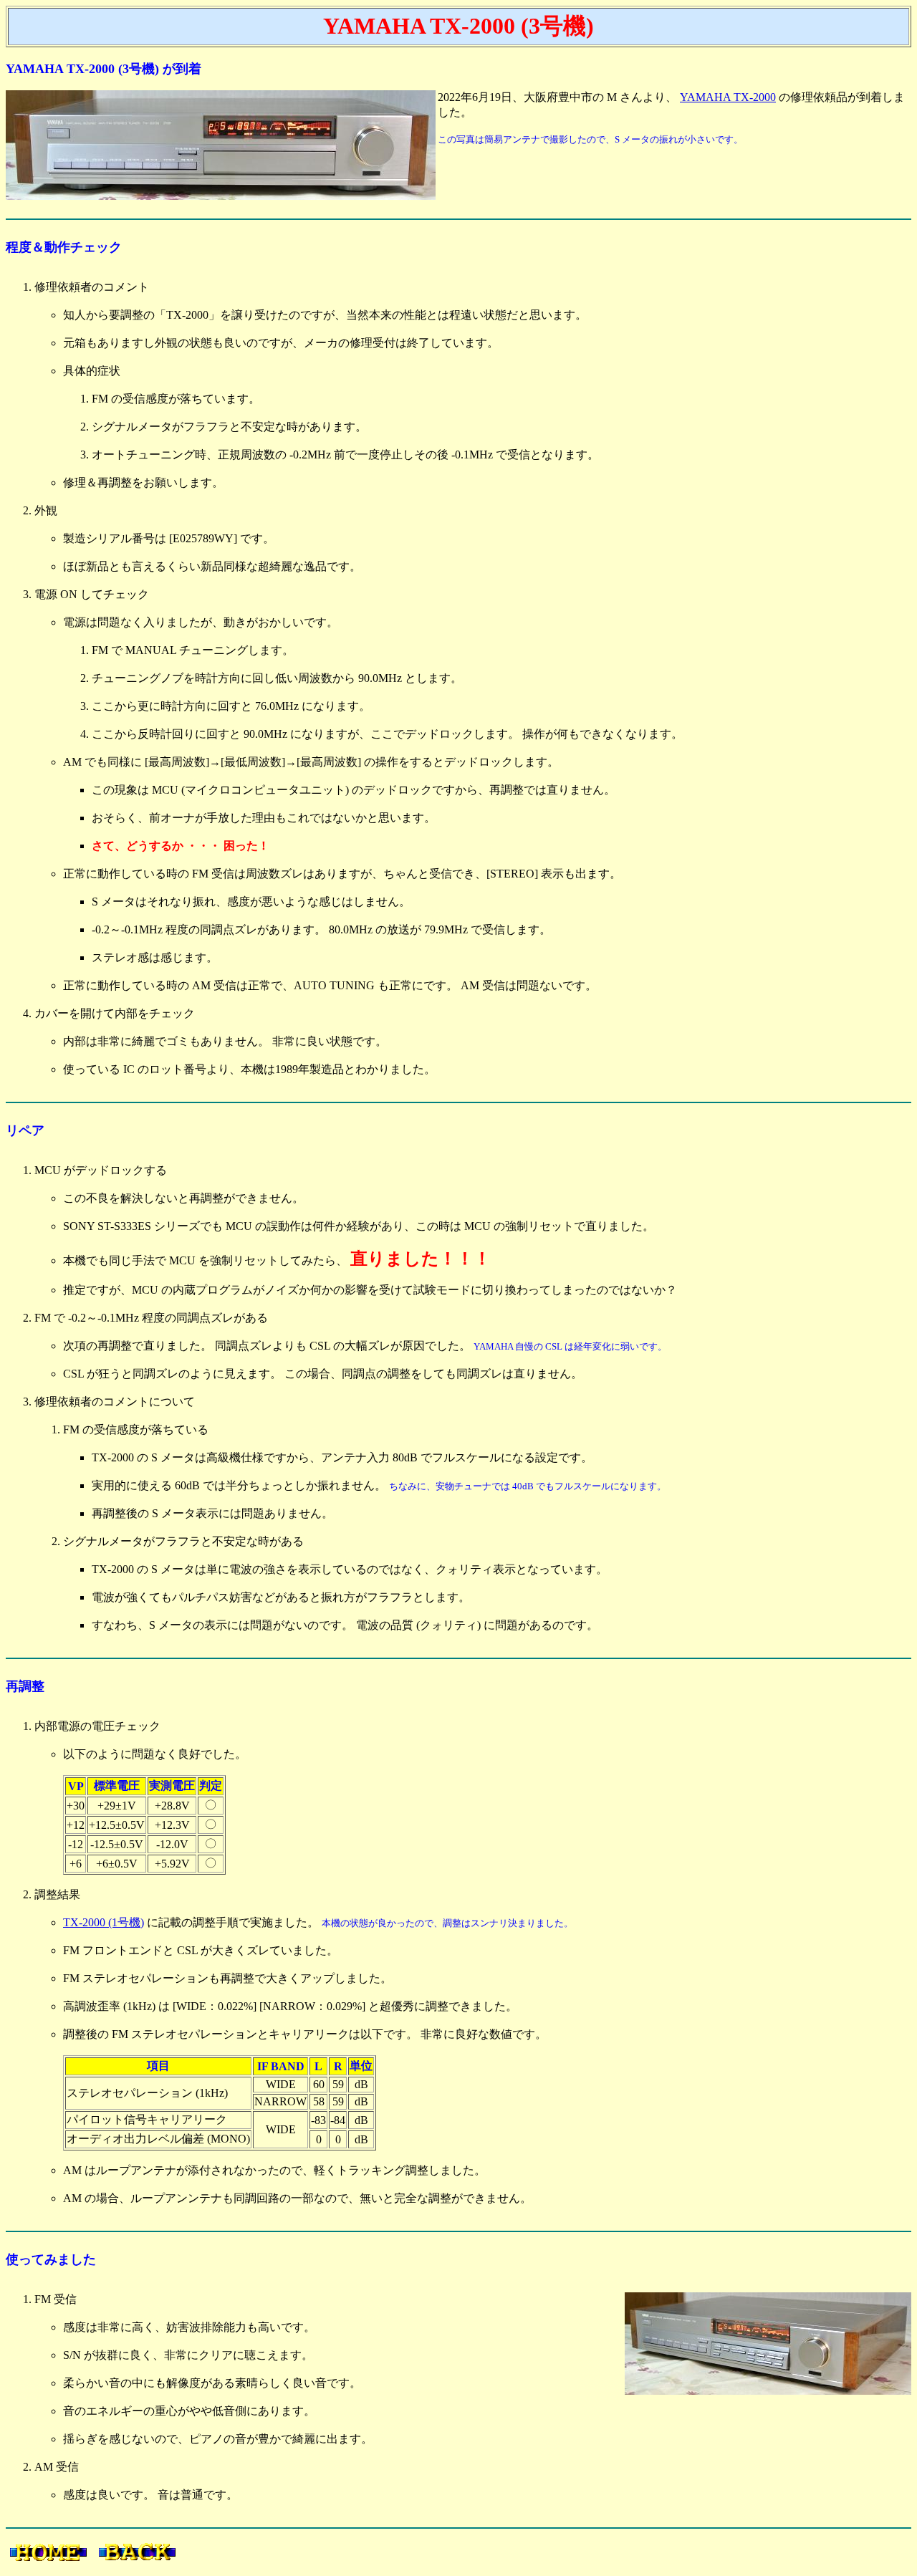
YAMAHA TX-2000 (728, 97)
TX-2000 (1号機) (104, 1922)
